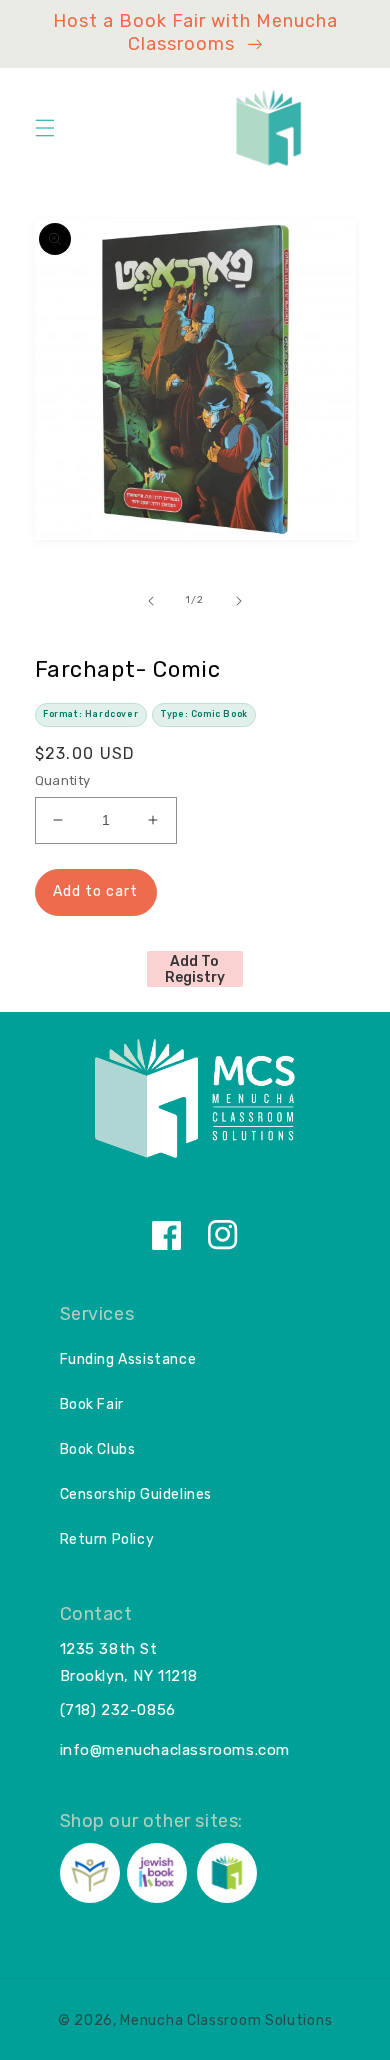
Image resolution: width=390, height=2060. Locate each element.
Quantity (63, 780)
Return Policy (107, 1539)
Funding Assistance (128, 1359)
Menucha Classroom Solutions (226, 2020)
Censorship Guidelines (136, 1494)
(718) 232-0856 (118, 1710)
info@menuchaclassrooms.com (175, 1750)
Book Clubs (98, 1449)
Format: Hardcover (90, 714)
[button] (45, 128)
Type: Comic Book (204, 714)
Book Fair (92, 1404)
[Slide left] (151, 601)
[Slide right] (239, 601)
